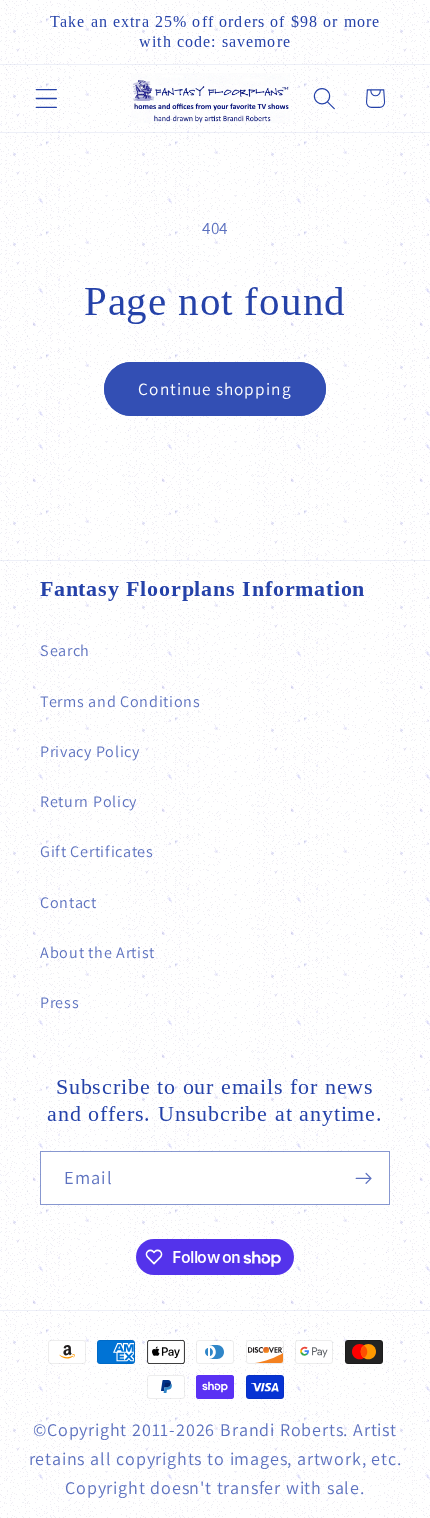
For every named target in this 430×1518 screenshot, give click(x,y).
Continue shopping (215, 388)
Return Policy (88, 801)
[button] (46, 98)
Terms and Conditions (120, 701)
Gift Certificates (97, 851)
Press (59, 1002)
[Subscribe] (363, 1178)
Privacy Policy (90, 751)
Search (65, 650)
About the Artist (97, 952)
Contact (68, 902)
